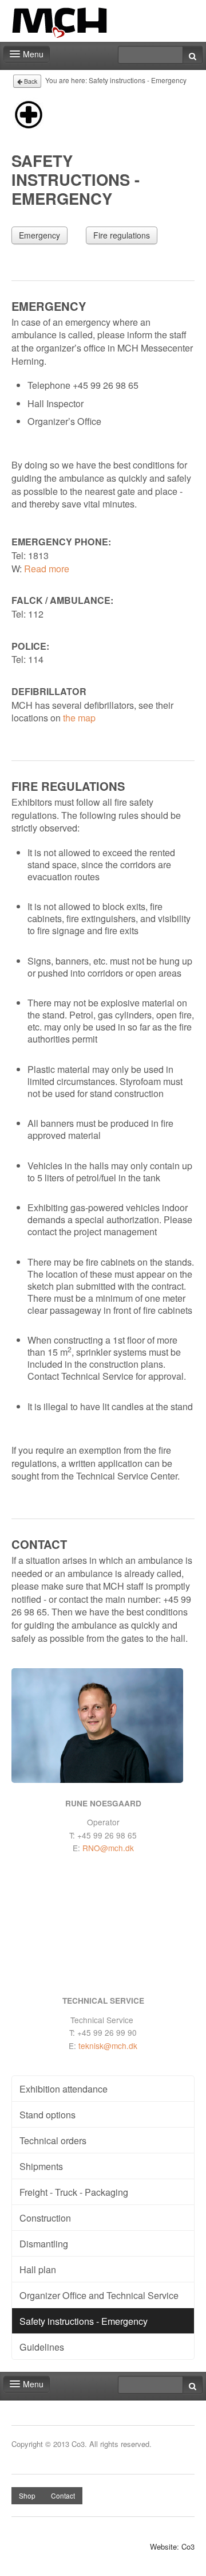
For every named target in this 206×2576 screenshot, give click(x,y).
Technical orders (53, 2140)
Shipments (41, 2166)
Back (30, 81)
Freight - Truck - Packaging (74, 2192)
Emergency (39, 235)
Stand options (47, 2114)
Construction (45, 2218)
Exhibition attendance (64, 2089)
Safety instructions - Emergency (84, 2321)
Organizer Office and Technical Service (99, 2295)
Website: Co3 (172, 2547)
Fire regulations (122, 235)
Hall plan (38, 2269)
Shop (27, 2495)
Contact (63, 2495)
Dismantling (44, 2243)
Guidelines (42, 2347)
